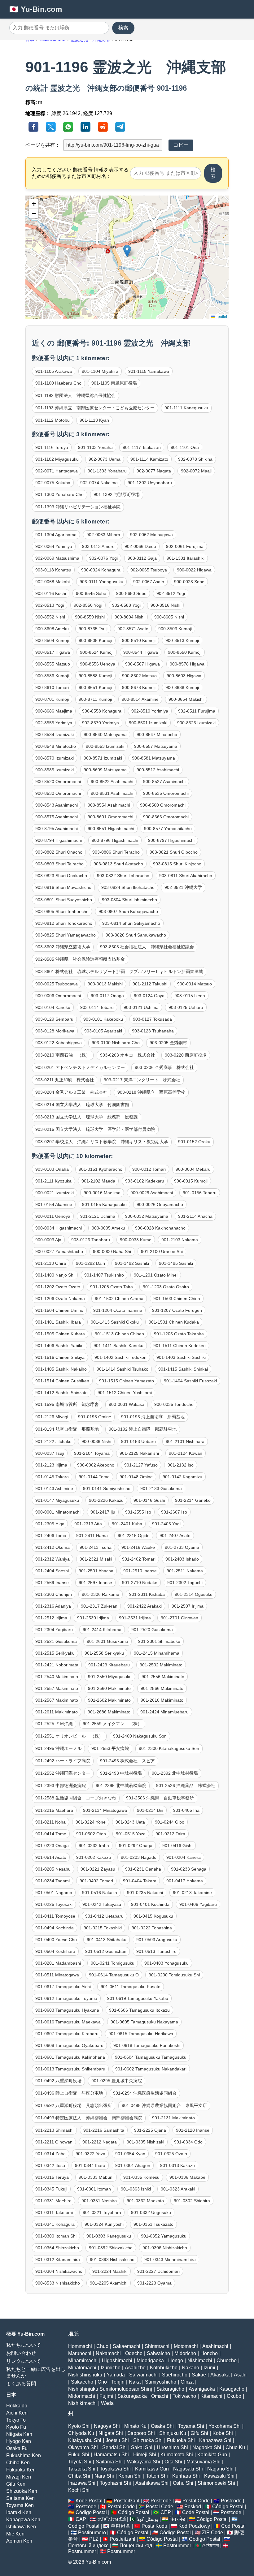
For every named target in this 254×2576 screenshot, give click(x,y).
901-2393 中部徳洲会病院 (61, 1786)
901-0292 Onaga (136, 1846)
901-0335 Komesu (141, 2177)
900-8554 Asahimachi (109, 805)
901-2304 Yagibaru (54, 1630)
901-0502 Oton (91, 1834)
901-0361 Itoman (94, 2189)
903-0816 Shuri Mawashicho (63, 887)
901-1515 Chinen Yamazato (127, 1381)
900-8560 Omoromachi (163, 805)
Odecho (134, 2353)
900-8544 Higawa (141, 652)
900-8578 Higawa (187, 664)
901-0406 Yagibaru (198, 1904)
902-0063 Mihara (103, 535)
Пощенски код (136, 2546)
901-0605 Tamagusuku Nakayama (144, 2022)
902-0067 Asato (149, 582)
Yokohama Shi (225, 2426)
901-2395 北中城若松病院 (121, 1786)
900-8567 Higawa (142, 664)
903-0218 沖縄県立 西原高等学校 (151, 1092)
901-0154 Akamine (54, 1204)
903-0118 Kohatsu (53, 570)
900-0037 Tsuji (50, 1453)
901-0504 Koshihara (55, 1951)
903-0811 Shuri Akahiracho (186, 876)
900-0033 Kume (136, 1240)
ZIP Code (212, 2533)
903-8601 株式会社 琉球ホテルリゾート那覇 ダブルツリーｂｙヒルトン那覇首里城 (119, 971)
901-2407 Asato (175, 1536)
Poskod (193, 2507)
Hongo (176, 2361)
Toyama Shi (191, 2426)
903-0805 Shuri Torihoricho (62, 911)
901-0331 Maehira (53, 2201)
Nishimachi (200, 2361)
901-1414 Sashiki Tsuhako (123, 1369)
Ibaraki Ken (19, 2512)
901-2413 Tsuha (96, 1547)
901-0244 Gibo (170, 1822)
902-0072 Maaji (196, 471)
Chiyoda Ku (81, 2433)
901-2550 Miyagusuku (110, 1677)
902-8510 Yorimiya (150, 711)
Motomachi (186, 2346)
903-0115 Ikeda (190, 996)
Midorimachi (82, 2396)
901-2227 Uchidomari (158, 2271)
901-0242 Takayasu (102, 1904)
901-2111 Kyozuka (53, 1181)
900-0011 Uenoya (53, 1216)
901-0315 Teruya (52, 2177)
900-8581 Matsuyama (153, 758)
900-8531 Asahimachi (112, 793)
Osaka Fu (17, 2448)
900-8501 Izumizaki (148, 723)
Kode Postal (89, 2501)
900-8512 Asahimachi (158, 770)
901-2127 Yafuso (141, 1465)
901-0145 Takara (52, 1477)
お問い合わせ (21, 2353)
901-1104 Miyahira (100, 371)
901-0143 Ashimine (54, 1488)
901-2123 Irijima (51, 1465)
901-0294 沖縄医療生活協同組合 (145, 2093)
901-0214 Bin (150, 1810)
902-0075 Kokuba (53, 483)
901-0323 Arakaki (178, 2189)
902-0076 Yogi (103, 558)
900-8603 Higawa (184, 676)
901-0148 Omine (136, 1477)
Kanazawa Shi (215, 2440)
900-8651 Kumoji (95, 687)
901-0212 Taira (170, 1834)
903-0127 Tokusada (152, 1019)
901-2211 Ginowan (54, 2142)
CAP (81, 2519)
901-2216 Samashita (104, 2130)
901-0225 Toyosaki (54, 1904)
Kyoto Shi (79, 2426)
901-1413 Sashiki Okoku (115, 1322)
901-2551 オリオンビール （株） (69, 1736)
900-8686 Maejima (54, 711)
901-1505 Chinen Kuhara (60, 1334)
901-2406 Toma (51, 1536)
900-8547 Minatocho (157, 734)
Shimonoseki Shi (216, 2483)
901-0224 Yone (91, 1822)
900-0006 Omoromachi (58, 996)
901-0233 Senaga (189, 1869)
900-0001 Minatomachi (58, 1512)
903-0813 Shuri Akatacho (118, 864)
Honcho (209, 2353)
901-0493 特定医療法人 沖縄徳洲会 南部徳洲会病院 (89, 2118)
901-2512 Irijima (51, 1618)
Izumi (209, 2368)
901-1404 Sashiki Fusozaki (190, 1381)
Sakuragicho (170, 2389)
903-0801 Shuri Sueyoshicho (64, 900)
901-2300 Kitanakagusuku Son (169, 1748)
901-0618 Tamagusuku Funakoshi (147, 2045)
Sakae (199, 2375)
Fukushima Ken (24, 2455)
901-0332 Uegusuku (151, 2212)
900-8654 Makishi (186, 699)
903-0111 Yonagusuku (101, 582)
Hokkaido (17, 2406)
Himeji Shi (145, 2455)
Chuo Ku (235, 2447)
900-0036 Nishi (96, 1441)
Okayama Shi (83, 2447)
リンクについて (24, 2361)
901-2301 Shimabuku (159, 1641)
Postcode (161, 2501)
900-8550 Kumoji (185, 652)
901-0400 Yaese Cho (56, 1940)
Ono (102, 2382)
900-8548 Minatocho (56, 746)
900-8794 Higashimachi (59, 840)
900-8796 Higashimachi (115, 840)
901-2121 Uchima (98, 1216)
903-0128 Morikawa (55, 1031)
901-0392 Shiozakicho (111, 2248)
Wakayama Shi (144, 2462)
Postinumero (92, 2533)
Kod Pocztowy (194, 2526)
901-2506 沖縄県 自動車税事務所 (160, 1798)
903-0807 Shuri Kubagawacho (128, 911)
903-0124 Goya (149, 996)
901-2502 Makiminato (161, 1665)
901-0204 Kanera (184, 1857)
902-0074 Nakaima (99, 483)
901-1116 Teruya (52, 447)
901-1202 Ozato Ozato (58, 1287)
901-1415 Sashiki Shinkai (183, 1369)
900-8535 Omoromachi (166, 793)
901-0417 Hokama (185, 1881)
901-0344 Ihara (90, 2165)
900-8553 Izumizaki (105, 746)
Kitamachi (211, 2396)
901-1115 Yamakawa (149, 371)
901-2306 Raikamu (101, 1594)
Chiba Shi (79, 2476)
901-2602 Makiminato (109, 1700)
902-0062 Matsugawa (151, 535)
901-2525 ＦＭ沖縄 (54, 1724)
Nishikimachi (82, 2403)
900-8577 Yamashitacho (168, 829)
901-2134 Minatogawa (105, 1810)
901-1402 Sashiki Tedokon (120, 1357)
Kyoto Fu (16, 2427)
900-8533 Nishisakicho (58, 2283)
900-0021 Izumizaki (55, 1193)
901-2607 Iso (174, 1512)
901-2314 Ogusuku (194, 1594)
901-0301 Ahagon (133, 2165)
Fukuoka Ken (21, 2470)
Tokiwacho (184, 2396)
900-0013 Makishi (105, 984)
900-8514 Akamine (140, 699)
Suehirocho (175, 2375)
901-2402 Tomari (139, 1559)
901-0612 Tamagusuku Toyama (66, 1998)
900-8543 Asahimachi (57, 805)
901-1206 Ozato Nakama (60, 1299)
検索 (123, 28)
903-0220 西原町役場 (186, 1055)
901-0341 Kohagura (55, 2224)
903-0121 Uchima (141, 1007)
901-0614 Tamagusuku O (114, 1975)
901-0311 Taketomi (54, 2212)
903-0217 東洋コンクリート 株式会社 (142, 1080)
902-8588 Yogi (126, 605)
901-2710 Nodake (140, 1583)
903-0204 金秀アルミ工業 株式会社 (71, 1092)
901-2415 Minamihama (157, 1653)
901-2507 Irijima (188, 1606)
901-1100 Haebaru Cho (58, 383)
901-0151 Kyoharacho (101, 1169)
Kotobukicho (164, 2368)
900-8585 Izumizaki (55, 770)
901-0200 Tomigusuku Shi (174, 1975)
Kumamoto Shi (177, 2455)
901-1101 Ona (185, 447)
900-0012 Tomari (149, 1169)
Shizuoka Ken (22, 2491)
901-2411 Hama (92, 1536)
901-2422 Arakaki (145, 1606)
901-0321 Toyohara (102, 2212)
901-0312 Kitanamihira (58, 2259)
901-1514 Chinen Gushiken (62, 1381)
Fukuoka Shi (181, 2440)
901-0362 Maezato (145, 2201)
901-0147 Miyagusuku (57, 1500)
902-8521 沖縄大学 (183, 887)
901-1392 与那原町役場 (117, 494)
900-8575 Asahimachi (57, 817)
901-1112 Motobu (53, 420)
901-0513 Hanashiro (156, 1951)
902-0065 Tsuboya (149, 570)
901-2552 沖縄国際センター (63, 1773)
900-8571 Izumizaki (103, 758)
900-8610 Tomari (52, 687)
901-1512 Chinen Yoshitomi (125, 1393)
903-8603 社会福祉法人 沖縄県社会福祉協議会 (147, 947)
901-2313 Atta (88, 1524)
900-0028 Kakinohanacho (160, 1228)
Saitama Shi (109, 2462)
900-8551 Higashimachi (111, 829)
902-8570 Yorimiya (101, 723)
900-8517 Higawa (53, 652)
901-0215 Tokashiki (103, 1928)
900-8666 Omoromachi (166, 817)
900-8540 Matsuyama (105, 734)
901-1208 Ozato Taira (112, 1287)
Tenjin (118, 2382)
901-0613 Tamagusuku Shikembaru (70, 2069)
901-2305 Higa (50, 1524)
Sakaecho (82, 2382)
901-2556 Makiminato (163, 1677)
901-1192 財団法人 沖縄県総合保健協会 (75, 395)
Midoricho (185, 2353)
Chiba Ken (18, 2463)
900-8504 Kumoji (52, 640)
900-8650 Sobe (131, 593)
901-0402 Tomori (96, 1881)
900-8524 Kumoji (97, 652)
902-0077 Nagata (154, 471)
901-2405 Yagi (166, 1524)
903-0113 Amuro (98, 546)
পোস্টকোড (211, 2546)
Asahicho (135, 2368)
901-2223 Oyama (154, 2283)
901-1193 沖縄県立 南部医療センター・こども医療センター (95, 408)
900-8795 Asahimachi (57, 829)
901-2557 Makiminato (57, 1688)
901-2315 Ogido (134, 1536)
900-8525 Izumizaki (196, 723)
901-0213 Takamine (192, 1893)
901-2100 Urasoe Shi (162, 1251)
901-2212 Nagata (100, 2142)
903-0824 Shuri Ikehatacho (128, 887)
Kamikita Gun (212, 2455)
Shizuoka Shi (148, 2440)
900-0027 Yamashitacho (59, 1251)
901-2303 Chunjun (54, 1594)
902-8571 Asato (133, 629)
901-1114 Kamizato (149, 459)
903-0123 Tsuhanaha (153, 1031)
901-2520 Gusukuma (152, 1630)
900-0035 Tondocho (174, 1404)
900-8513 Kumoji (182, 640)
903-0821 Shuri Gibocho (174, 852)
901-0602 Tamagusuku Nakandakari (151, 2069)
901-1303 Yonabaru (107, 471)
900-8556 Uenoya (98, 664)
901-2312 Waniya (53, 1559)
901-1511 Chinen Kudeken (180, 1346)
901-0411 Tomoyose (55, 1916)
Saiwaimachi (143, 2375)
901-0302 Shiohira (192, 2201)
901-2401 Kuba (127, 1524)
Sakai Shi (142, 2447)
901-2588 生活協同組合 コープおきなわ (76, 1798)
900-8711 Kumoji (95, 699)
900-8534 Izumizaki (55, 734)
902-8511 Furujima (197, 711)
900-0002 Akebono (96, 1465)
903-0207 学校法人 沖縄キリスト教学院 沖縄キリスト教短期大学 (102, 1142)
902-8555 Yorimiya (54, 723)
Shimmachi (157, 2346)
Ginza (187, 2382)
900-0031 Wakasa (127, 1404)
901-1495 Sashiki (176, 1263)
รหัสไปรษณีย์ (112, 2519)
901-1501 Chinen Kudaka (174, 1322)
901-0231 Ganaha (143, 1869)
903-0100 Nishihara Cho (116, 1043)
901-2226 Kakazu (106, 1500)
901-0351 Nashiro (99, 2201)
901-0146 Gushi (149, 1500)
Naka (135, 2382)
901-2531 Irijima (135, 1618)
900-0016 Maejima (102, 1193)
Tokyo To (16, 2420)
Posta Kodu (154, 2526)
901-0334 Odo (188, 2142)
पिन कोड (177, 2519)
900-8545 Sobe (91, 593)
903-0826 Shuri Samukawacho (136, 935)
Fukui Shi (79, 2455)
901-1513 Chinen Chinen (119, 1334)
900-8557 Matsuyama (156, 746)
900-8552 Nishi (50, 617)
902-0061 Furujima (185, 546)
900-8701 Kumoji (52, 699)
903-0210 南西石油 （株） (63, 1055)
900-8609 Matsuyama (105, 770)
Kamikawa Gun (152, 2469)
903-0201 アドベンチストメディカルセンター (80, 1067)
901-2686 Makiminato (109, 1712)
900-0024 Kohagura (101, 570)
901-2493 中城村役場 (121, 1773)
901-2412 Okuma (53, 1547)
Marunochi (80, 2353)
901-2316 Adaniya (53, 1606)
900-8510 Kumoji (139, 640)
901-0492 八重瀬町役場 (58, 2081)
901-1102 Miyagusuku (57, 459)
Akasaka (220, 2375)
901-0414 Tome (51, 1834)
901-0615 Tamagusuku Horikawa (141, 2034)
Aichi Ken (17, 2413)
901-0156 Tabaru (200, 1193)
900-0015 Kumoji (191, 1181)
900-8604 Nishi (129, 617)
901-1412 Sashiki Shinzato (61, 1393)
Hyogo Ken (19, 2441)
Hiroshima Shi (172, 2447)
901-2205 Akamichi (109, 2283)
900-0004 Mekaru (193, 1169)
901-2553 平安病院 (110, 1748)
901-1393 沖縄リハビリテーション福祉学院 (78, 507)
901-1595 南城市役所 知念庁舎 (67, 1404)
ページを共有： (43, 145)
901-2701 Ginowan (180, 1618)
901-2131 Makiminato (173, 2118)
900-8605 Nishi (169, 617)
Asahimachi (215, 2346)
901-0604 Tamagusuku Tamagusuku (151, 2057)
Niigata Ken (19, 2434)
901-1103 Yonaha (95, 447)
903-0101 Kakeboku (103, 1019)
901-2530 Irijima (93, 1618)
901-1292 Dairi (90, 1263)
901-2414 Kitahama (102, 1630)
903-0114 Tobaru (97, 1007)
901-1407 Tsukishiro (104, 1275)
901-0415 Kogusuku (153, 1916)
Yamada (116, 2375)
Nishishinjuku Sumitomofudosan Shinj (110, 2389)
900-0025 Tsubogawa (57, 984)
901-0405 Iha (186, 1810)
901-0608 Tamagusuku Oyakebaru (69, 2045)
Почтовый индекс (88, 2546)
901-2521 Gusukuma (56, 1641)
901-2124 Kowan (186, 1453)
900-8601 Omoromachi (110, 817)
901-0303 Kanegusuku (109, 2236)
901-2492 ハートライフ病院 (63, 1761)
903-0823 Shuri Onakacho (61, 876)
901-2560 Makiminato (109, 1688)
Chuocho (227, 2361)
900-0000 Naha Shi (112, 1251)
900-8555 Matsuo (53, 664)
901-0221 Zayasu (98, 1869)
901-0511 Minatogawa (57, 1975)
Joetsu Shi (117, 2440)
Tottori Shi (157, 2476)
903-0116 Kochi (51, 593)
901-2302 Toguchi (185, 1583)
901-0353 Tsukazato (153, 2224)
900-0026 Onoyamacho (160, 1204)
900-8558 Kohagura (102, 711)
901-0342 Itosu (50, 2165)
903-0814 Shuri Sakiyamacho (131, 923)
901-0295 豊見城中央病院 (117, 2081)
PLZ (94, 2539)
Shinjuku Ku (173, 2433)
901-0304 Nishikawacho (59, 2271)
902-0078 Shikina (195, 459)
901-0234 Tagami (53, 1881)
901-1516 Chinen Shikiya (60, 1357)
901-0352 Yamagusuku (164, 2236)
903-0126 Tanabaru (91, 1240)
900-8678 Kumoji (139, 687)
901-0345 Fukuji (51, 2189)
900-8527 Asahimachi (164, 782)
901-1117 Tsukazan (142, 447)
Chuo (102, 2346)
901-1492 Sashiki (132, 1263)
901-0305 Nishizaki (145, 2142)
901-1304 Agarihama (56, 535)
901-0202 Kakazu (94, 1857)
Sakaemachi (127, 2346)
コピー (181, 145)
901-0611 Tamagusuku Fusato (131, 1987)
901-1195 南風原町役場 (114, 383)
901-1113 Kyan (94, 420)
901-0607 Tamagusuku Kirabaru (67, 2034)
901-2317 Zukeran (99, 1606)
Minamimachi (83, 2361)
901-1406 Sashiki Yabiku (59, 1346)
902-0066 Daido (140, 546)
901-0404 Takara (140, 1881)
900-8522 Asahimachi (112, 782)
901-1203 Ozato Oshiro (166, 1287)
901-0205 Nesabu (53, 1869)
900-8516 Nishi (165, 605)
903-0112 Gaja (142, 558)
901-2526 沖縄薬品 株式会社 (186, 1786)
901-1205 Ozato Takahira (179, 1334)
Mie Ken (15, 2534)
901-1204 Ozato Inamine (118, 1310)
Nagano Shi (220, 2469)
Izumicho (111, 2368)
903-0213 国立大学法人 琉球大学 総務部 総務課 (87, 1117)
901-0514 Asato (51, 1857)
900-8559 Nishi (90, 617)
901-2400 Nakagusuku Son (140, 1736)
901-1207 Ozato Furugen (177, 1310)
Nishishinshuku (85, 2375)
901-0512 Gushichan (106, 1951)
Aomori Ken (19, 2541)
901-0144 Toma (94, 1477)
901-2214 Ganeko (193, 1500)
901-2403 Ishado (182, 1559)
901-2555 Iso (138, 1512)
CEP (166, 2512)
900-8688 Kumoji (182, 687)
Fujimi (106, 2396)
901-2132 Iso (181, 1465)
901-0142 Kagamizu (182, 1477)
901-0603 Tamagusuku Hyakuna (67, 2010)
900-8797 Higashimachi (171, 840)
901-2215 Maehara (54, 1810)
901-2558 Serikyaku (104, 1653)
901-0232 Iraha (94, 1846)
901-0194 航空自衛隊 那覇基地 (67, 1429)
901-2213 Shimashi (54, 2130)
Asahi (240, 2375)
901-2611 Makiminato (57, 1712)
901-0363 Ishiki (136, 2189)
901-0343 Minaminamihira (170, 2259)
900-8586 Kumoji (52, 676)
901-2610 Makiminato (162, 1700)
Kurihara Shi (186, 2476)
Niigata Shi (111, 2433)
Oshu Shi (183, 2483)
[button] (127, 251)
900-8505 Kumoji (95, 640)
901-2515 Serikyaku (55, 1653)
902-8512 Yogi (171, 593)
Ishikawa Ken (21, 2527)
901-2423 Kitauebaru (109, 1665)
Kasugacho (232, 2389)
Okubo (234, 2396)
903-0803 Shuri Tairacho (59, 864)
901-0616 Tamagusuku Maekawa (68, 2022)
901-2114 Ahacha (195, 1216)
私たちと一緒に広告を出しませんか (36, 2372)
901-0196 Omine (95, 1417)
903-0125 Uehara (186, 1007)
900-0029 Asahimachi (152, 1193)
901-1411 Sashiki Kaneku (118, 1346)
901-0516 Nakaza (100, 1893)
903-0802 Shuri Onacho (59, 852)
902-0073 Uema (105, 459)
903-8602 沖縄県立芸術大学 (63, 947)
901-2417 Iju (103, 1512)
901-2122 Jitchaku (53, 1441)
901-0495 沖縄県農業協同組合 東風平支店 (164, 2105)
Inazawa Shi (82, 2483)
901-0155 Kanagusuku (104, 1204)
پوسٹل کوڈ (148, 2519)
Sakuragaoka (132, 2396)
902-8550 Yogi (88, 605)
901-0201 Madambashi (58, 1963)
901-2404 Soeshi (52, 1571)
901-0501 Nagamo (54, 1893)
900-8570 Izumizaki (55, 758)
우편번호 (120, 2526)
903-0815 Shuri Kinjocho (177, 864)
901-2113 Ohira (51, 1263)
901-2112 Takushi (150, 984)
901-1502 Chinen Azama (119, 1299)
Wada (107, 2403)
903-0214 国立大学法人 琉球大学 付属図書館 (82, 1105)
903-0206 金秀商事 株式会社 (164, 1067)
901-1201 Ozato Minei (156, 1275)
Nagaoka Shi (207, 2447)
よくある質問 (21, 2384)
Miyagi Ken (19, 2477)
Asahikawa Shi (152, 2483)
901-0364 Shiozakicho (57, 2248)
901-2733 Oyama (182, 1547)
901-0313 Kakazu (177, 2165)
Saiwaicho (158, 2353)
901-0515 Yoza (131, 1834)
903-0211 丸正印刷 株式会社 (65, 1080)
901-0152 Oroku (194, 1142)
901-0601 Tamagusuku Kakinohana (70, 2057)
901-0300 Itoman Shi (56, 2236)
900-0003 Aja (48, 1240)
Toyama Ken (20, 2505)
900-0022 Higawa (194, 570)
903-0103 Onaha (52, 1169)
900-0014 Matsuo (195, 984)
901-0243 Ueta (130, 1822)
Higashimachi (117, 2361)
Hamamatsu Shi (111, 2455)
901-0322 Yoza (90, 2154)
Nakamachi (108, 2353)
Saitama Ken (20, 2498)
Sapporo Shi (141, 2433)
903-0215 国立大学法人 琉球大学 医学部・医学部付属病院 (95, 1129)
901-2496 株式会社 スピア (127, 1761)
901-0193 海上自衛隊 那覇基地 (153, 1417)
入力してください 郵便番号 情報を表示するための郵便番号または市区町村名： (80, 173)
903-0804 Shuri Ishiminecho (129, 900)
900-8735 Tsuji (93, 629)
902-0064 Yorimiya (54, 546)
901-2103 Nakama (180, 1240)
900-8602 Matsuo (139, 676)
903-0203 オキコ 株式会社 (127, 1055)
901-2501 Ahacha (96, 1571)
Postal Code (196, 2501)
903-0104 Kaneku (53, 1007)
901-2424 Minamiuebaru (164, 1712)
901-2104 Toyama (92, 1453)
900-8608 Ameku (52, 629)
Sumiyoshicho (161, 2382)
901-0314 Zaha (50, 2154)
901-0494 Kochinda (55, 1928)
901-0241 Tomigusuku (113, 1963)
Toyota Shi (80, 2462)
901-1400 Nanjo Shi (55, 1275)
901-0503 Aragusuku (157, 1940)
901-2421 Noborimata (57, 1665)
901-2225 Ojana (150, 2130)
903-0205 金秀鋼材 (168, 1043)
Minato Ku (135, 2426)
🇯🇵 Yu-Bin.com (36, 9)
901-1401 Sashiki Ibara (58, 1322)
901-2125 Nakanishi (139, 1453)
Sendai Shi (114, 2447)
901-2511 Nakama (185, 1571)
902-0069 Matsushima (57, 558)
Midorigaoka (150, 2361)
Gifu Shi (199, 2433)
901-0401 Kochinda (150, 1904)
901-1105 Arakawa (54, 371)
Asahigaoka (202, 2389)
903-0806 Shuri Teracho (116, 852)
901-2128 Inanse (193, 2130)
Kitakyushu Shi (85, 2440)
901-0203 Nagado (139, 1857)
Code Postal (196, 2512)
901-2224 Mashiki (110, 2271)
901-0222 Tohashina (152, 1928)
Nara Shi (104, 2476)
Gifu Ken (16, 2484)
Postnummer (177, 2546)
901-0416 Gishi (177, 1846)
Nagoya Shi (107, 2426)
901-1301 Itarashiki (186, 558)
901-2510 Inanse (140, 1571)
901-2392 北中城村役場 (175, 1773)
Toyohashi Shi (115, 2483)
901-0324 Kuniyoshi (104, 2224)
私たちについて (24, 2345)
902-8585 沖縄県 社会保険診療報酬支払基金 (80, 959)
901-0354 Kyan (130, 2154)
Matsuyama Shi (204, 2462)
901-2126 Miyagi (52, 1417)
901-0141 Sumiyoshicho (107, 1488)
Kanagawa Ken (23, 2520)
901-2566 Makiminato (162, 1688)
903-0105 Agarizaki (103, 1031)
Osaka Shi (162, 2426)
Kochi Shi (79, 2490)
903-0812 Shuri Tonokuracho (64, 923)
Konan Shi (130, 2476)
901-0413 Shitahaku (107, 1940)
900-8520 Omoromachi (58, 782)
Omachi (160, 2396)
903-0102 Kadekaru (145, 1181)
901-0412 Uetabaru (104, 1916)
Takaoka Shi (82, 2469)
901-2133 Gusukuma (161, 1488)
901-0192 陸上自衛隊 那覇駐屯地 (143, 1429)
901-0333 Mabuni (96, 2177)
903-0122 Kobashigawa (59, 1043)
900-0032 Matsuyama (147, 1216)
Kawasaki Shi (219, 2476)
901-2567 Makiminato (57, 1700)
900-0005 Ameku (108, 1228)
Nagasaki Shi (188, 2469)
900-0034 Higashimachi (59, 1228)
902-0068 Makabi (53, 582)
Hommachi (80, 2346)
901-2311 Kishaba (147, 1594)
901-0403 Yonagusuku (166, 1963)
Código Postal (228, 2507)
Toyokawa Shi (115, 2469)
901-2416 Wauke (138, 1547)
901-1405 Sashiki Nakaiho (61, 1369)
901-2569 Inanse (52, 1583)
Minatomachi (82, 2368)
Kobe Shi (223, 2433)
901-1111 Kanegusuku (186, 408)
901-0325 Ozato (171, 2154)
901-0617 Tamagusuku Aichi (63, 1987)
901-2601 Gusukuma (107, 1641)
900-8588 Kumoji (95, 676)
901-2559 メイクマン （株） (112, 1724)
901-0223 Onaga (52, 1846)
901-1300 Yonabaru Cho (59, 494)
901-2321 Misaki (96, 1559)
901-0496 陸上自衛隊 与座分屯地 (69, 2093)
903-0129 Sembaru (54, 1019)
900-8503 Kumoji (175, 629)
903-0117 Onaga (107, 996)
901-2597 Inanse (95, 1583)
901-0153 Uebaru (138, 1441)
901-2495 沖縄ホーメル (58, 1748)
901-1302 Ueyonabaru (150, 483)
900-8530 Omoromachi (58, 793)
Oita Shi (173, 2462)
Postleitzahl (127, 2501)
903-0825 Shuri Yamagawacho (66, 935)
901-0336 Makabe (187, 2177)
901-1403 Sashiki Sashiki (181, 1357)
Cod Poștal (233, 2526)
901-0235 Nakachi (145, 1893)
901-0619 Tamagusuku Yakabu (138, 1998)
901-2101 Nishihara (185, 1441)
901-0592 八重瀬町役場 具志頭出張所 (74, 2105)
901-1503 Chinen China (177, 1299)
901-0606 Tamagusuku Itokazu (139, 2010)
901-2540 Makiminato (57, 1677)
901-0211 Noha (50, 1822)
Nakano (190, 2368)
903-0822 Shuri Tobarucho (123, 876)
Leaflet (221, 316)
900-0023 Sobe (189, 582)
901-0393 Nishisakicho (112, 2259)
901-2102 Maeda (98, 1181)
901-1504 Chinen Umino (59, 1310)
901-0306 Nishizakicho (165, 2248)
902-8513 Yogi (50, 605)
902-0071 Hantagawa (57, 471)
